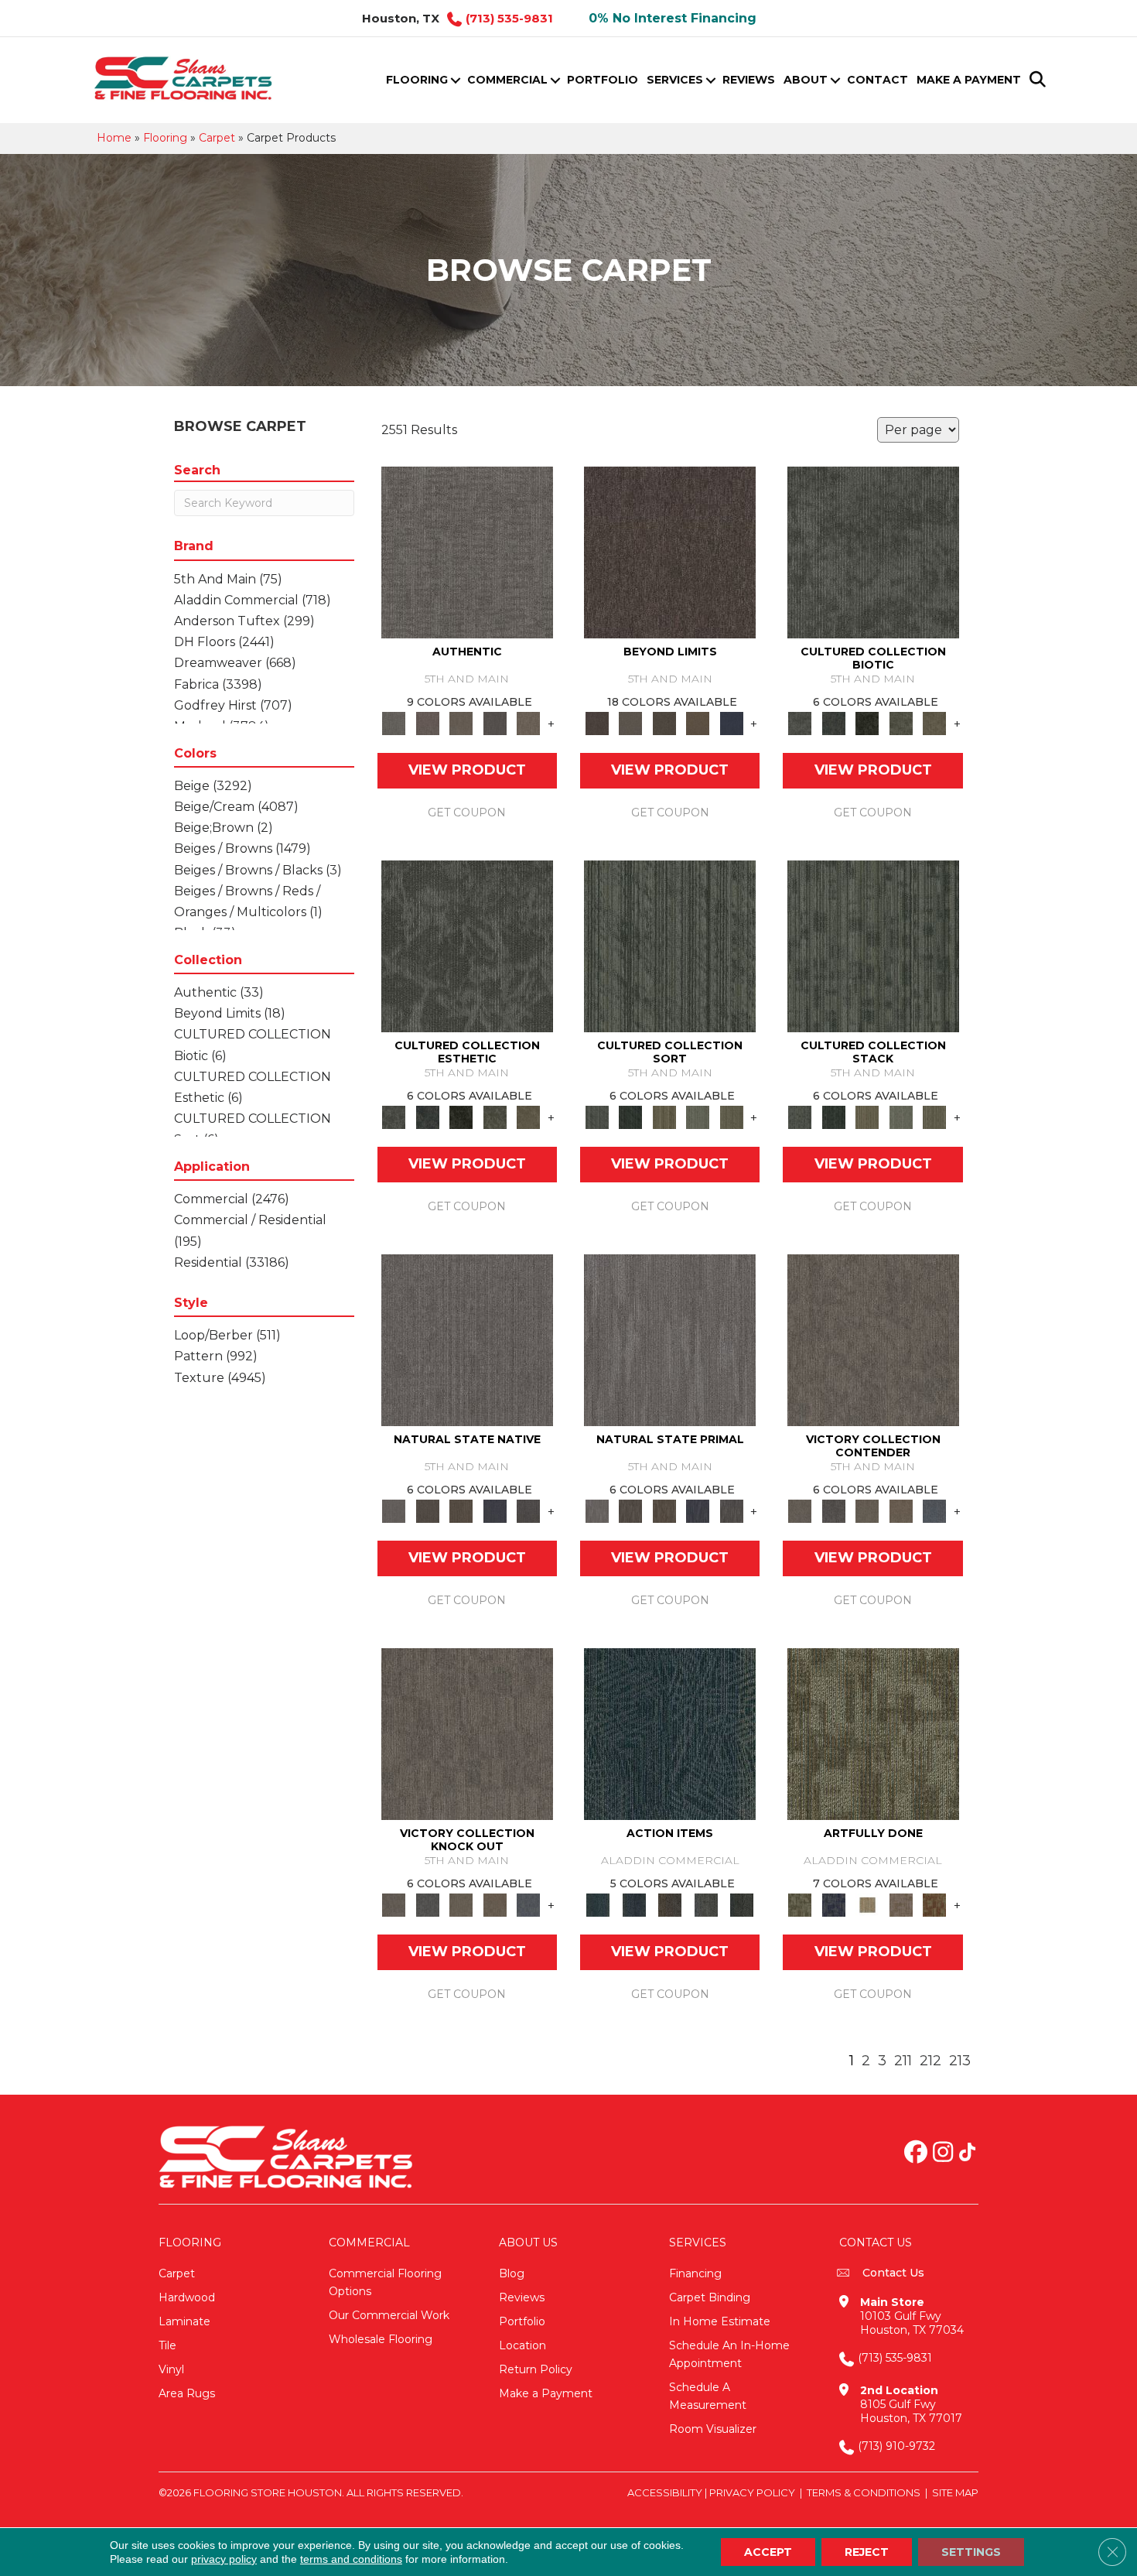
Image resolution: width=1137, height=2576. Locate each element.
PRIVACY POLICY (752, 2492)
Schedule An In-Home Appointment (729, 2354)
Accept (768, 2552)
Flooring (417, 80)
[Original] (528, 1510)
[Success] (934, 1510)
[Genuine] (461, 723)
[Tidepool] (670, 1733)
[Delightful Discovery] (873, 1733)
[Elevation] (664, 723)
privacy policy (224, 2559)
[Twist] (732, 1117)
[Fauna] (698, 723)
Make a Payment (969, 80)
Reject (867, 2552)
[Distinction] (934, 723)
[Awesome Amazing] (901, 1904)
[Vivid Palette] (934, 1904)
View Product (467, 770)
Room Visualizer (713, 2429)
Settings (971, 2552)
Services (675, 80)
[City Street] (742, 1904)
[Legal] (495, 723)
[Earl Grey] (706, 1904)
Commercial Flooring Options (385, 2282)
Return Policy (536, 2369)
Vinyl (171, 2369)
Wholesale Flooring (381, 2339)
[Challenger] (873, 1339)
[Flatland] (732, 723)
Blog (512, 2273)
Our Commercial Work (389, 2315)
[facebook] (916, 2154)
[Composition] (901, 723)
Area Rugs (187, 2393)
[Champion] (833, 1510)
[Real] (528, 723)
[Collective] (867, 723)
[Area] (670, 552)
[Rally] (901, 1510)
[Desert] (630, 723)
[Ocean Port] (633, 1904)
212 (930, 2061)
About (806, 80)
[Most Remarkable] (833, 1904)
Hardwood (187, 2297)
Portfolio (603, 80)
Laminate (184, 2321)
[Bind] (670, 946)
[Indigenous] (461, 1510)
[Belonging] (467, 1339)
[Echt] (427, 723)
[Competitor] (867, 1510)
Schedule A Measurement (708, 2396)
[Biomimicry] (873, 552)
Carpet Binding (710, 2297)
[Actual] (467, 552)
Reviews (749, 80)
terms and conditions (351, 2559)
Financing (695, 2273)
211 (903, 2061)
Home (114, 138)
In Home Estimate (720, 2321)
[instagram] (943, 2154)
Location (522, 2345)
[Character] (833, 723)
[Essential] (427, 1510)
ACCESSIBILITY (665, 2492)
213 (960, 2061)
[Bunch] (630, 1117)
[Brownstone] (670, 1904)
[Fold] (664, 1117)
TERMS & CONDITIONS (864, 2492)
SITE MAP (955, 2492)
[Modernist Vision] (867, 1904)
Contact (878, 80)
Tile (167, 2345)
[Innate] (495, 1510)
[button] (455, 80)
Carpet (217, 138)
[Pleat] (698, 1117)
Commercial (507, 80)
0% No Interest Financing (673, 18)
